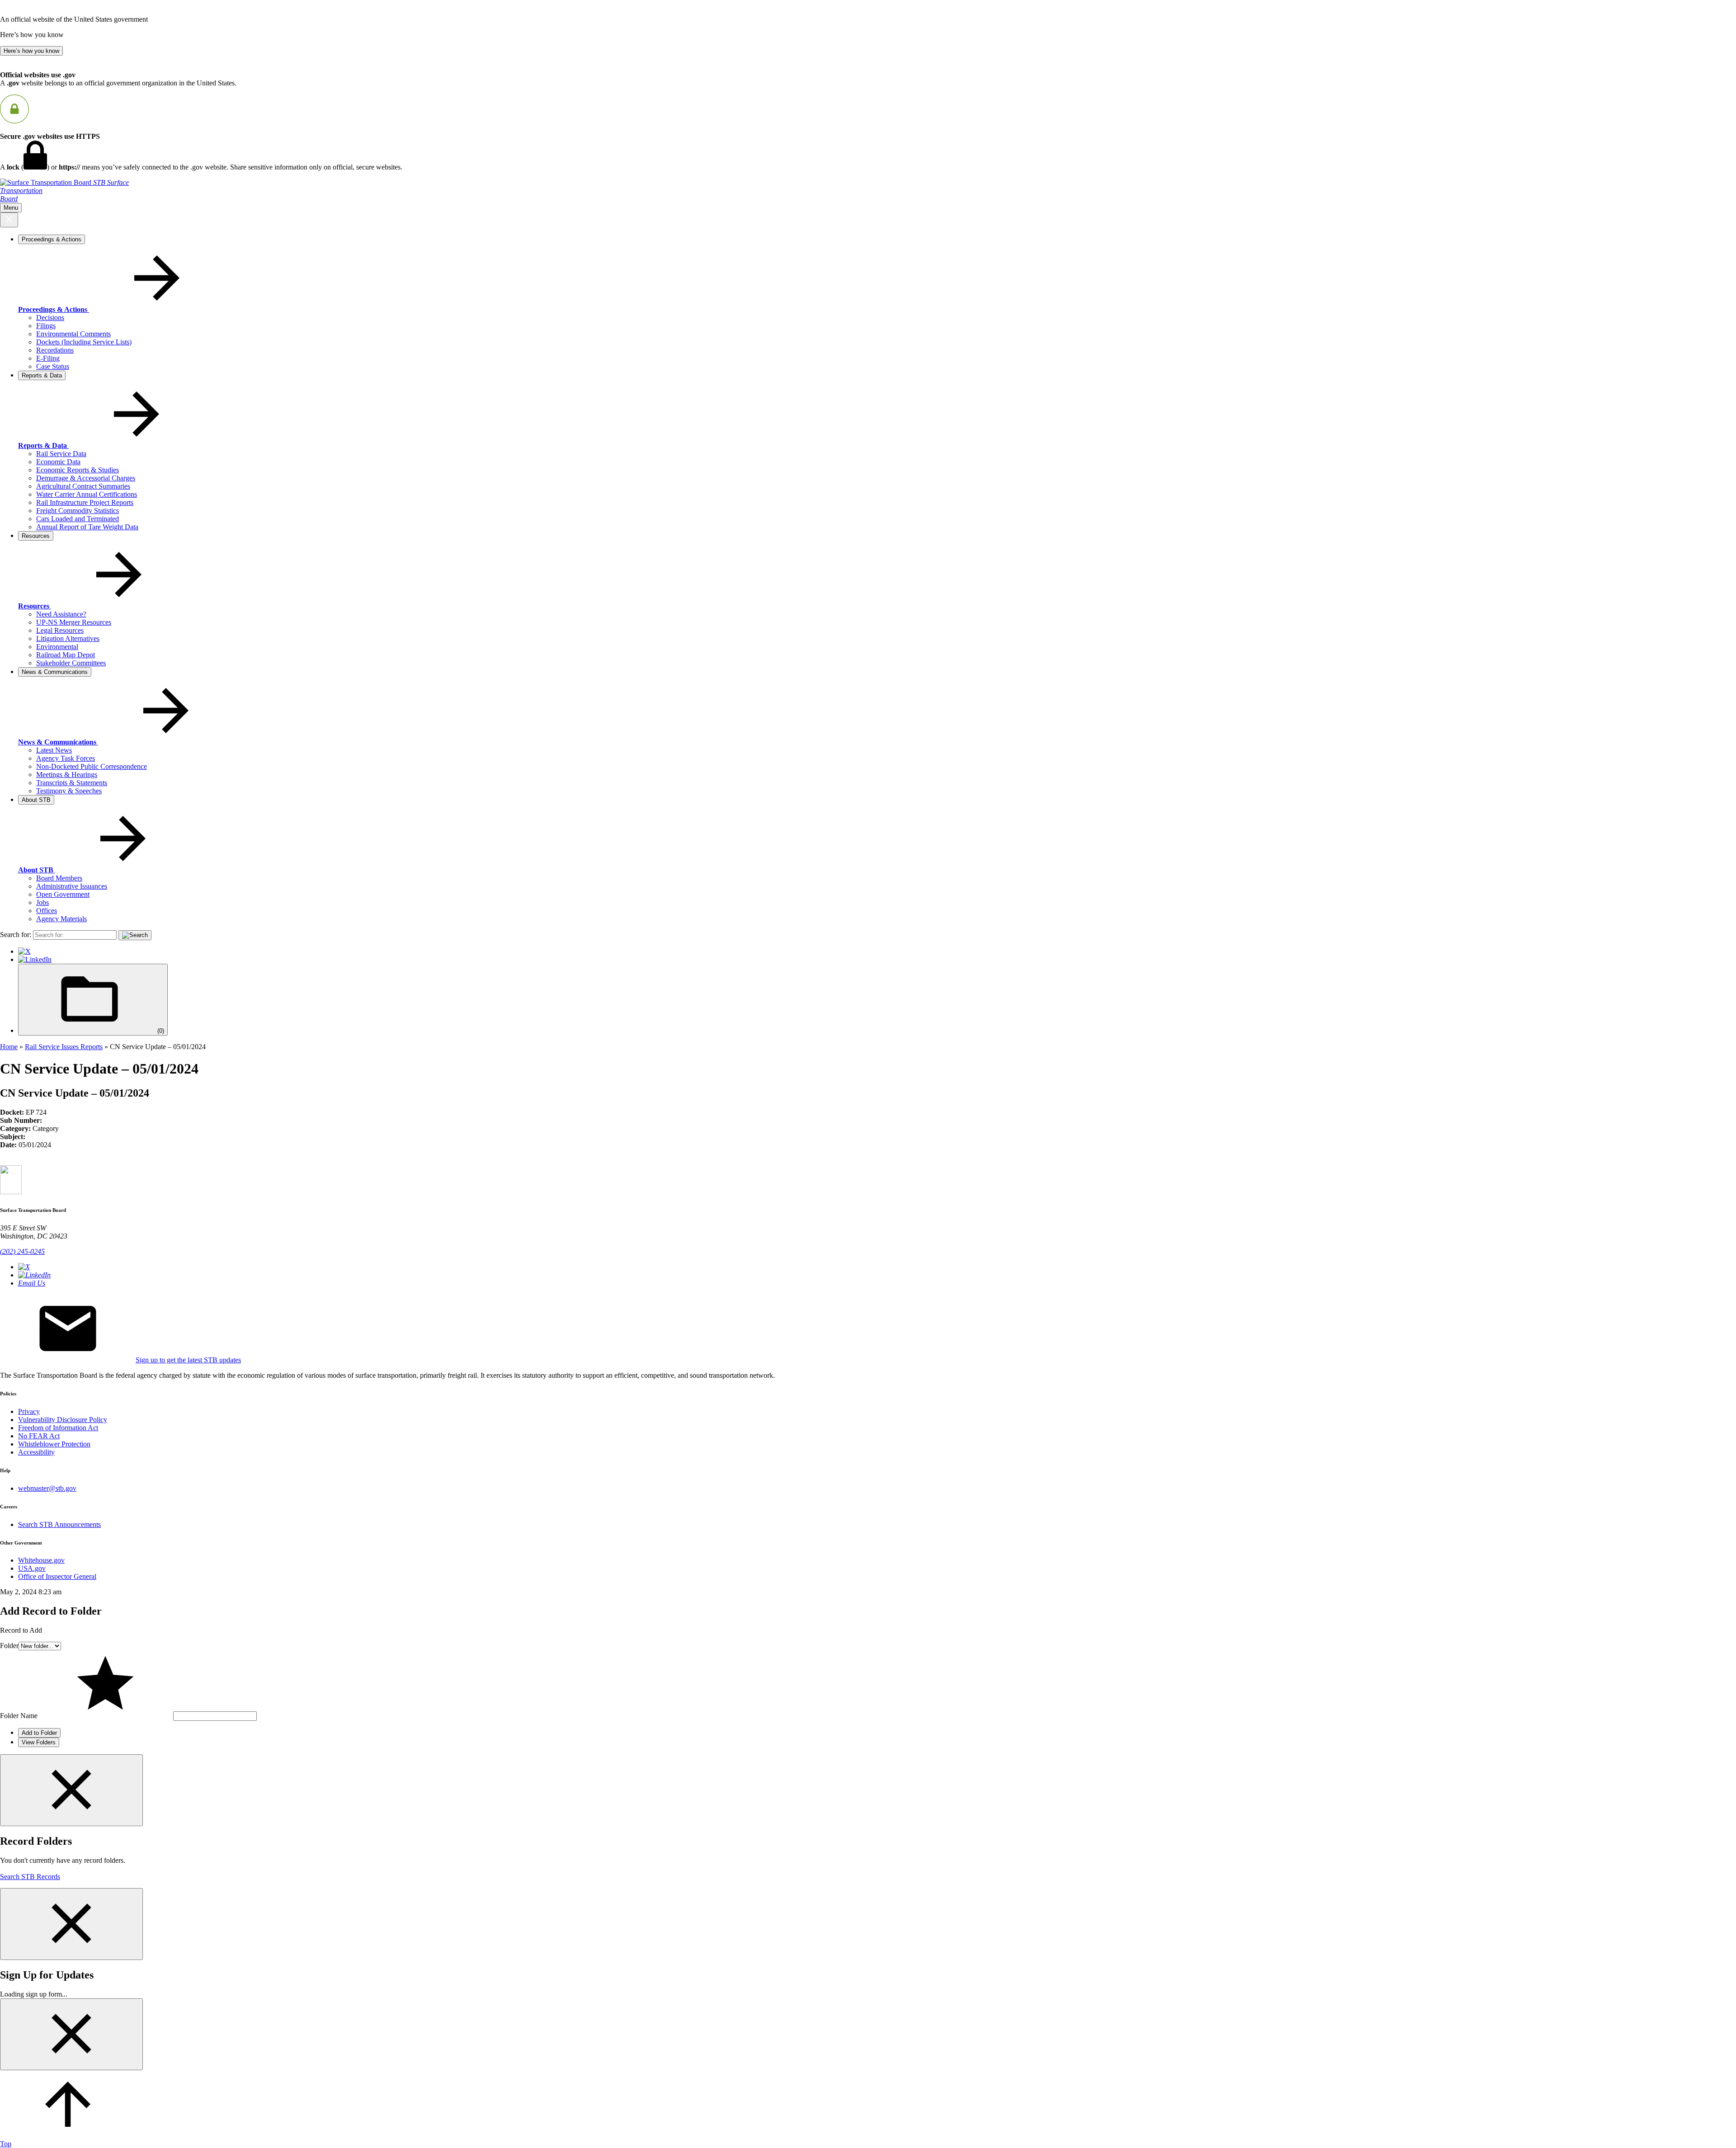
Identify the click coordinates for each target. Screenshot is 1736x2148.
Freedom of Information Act (58, 1428)
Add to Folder (39, 1733)
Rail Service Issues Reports (64, 1047)
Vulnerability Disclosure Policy (63, 1420)
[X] (24, 951)
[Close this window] (71, 1790)
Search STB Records (30, 1877)
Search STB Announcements (59, 1524)
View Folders (39, 1742)
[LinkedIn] (35, 959)
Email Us (32, 1283)
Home (9, 1047)
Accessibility (36, 1452)
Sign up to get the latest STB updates (188, 1360)
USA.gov (32, 1568)
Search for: (16, 935)
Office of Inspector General (57, 1576)
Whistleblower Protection (54, 1444)
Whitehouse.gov (41, 1560)
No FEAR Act (39, 1436)
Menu (11, 208)
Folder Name (19, 1716)
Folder (9, 1646)
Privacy (29, 1411)
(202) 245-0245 (22, 1251)
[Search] (135, 935)
